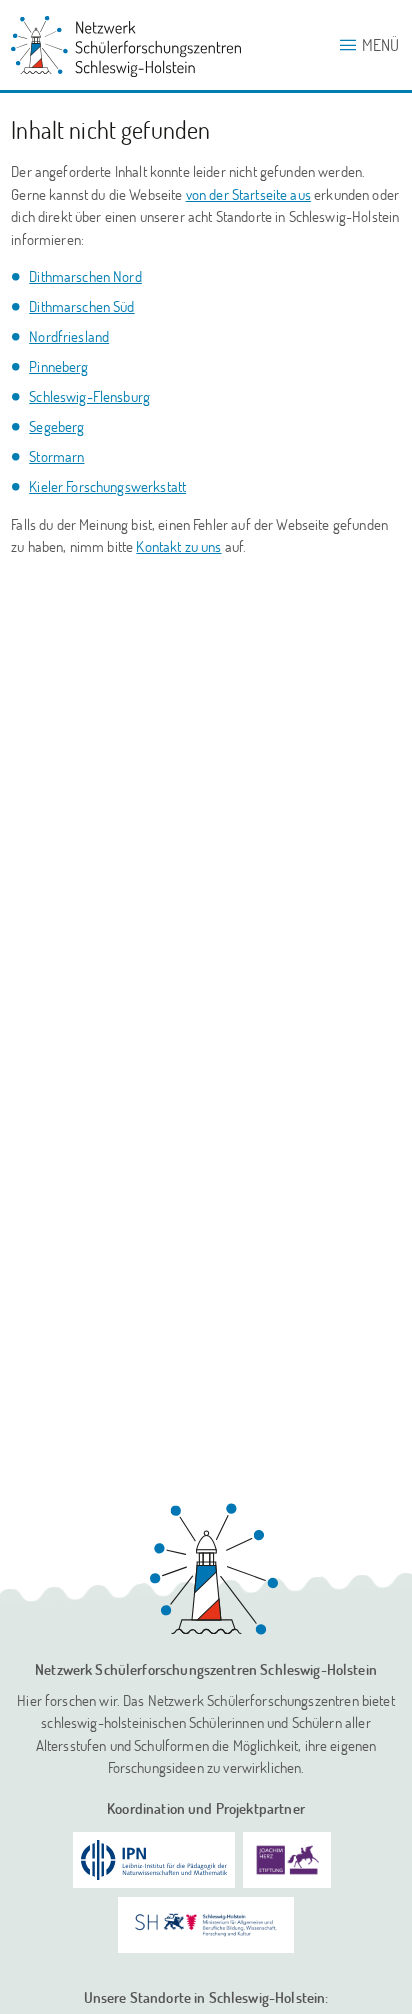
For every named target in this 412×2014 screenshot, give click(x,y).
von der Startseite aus (248, 194)
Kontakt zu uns (178, 546)
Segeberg (56, 426)
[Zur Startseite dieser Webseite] (214, 1569)
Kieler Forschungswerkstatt (107, 486)
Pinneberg (58, 366)
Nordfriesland (69, 336)
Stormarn (56, 456)
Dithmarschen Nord (85, 276)
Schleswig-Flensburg (89, 396)
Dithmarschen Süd (81, 306)
